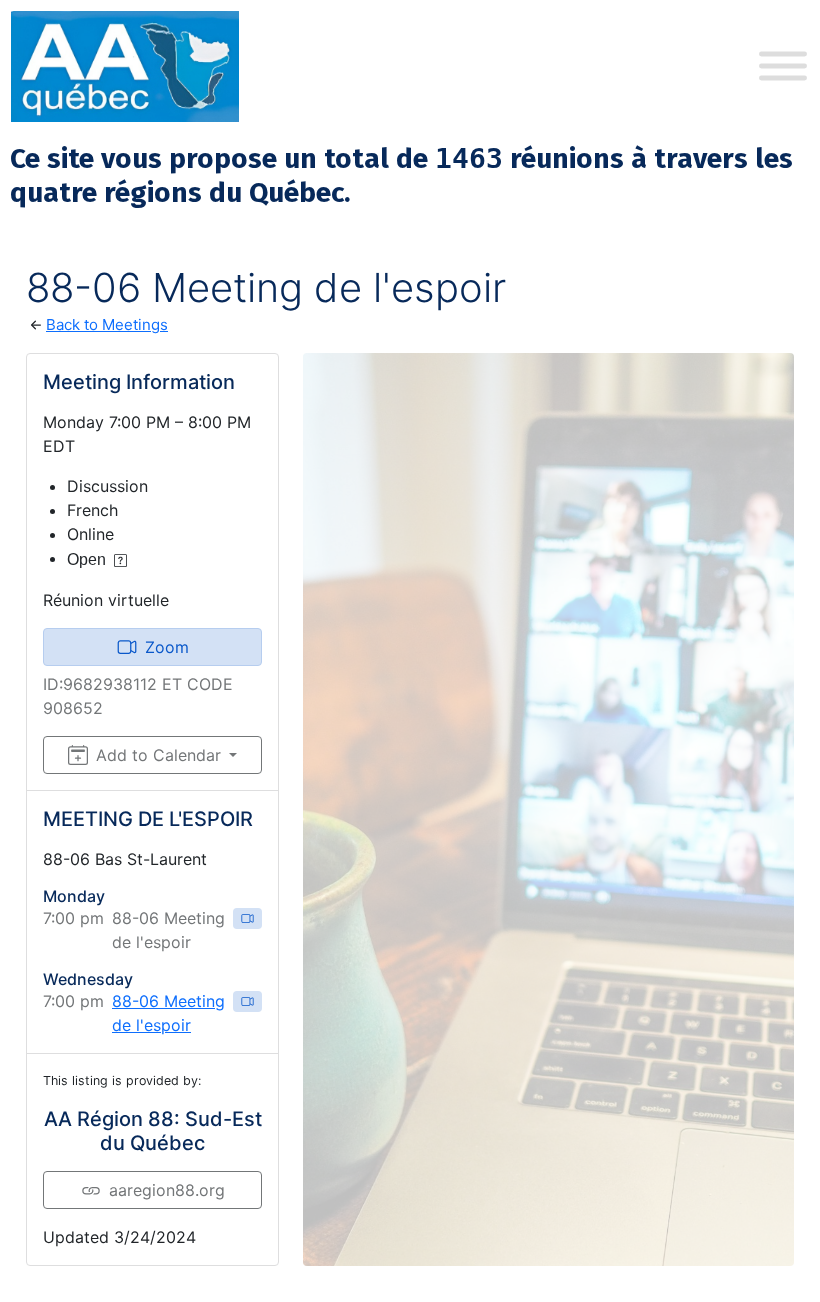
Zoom (167, 647)
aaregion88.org (167, 1190)
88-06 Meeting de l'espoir (168, 1013)
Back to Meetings (107, 324)
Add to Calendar (158, 755)
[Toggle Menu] (783, 66)
